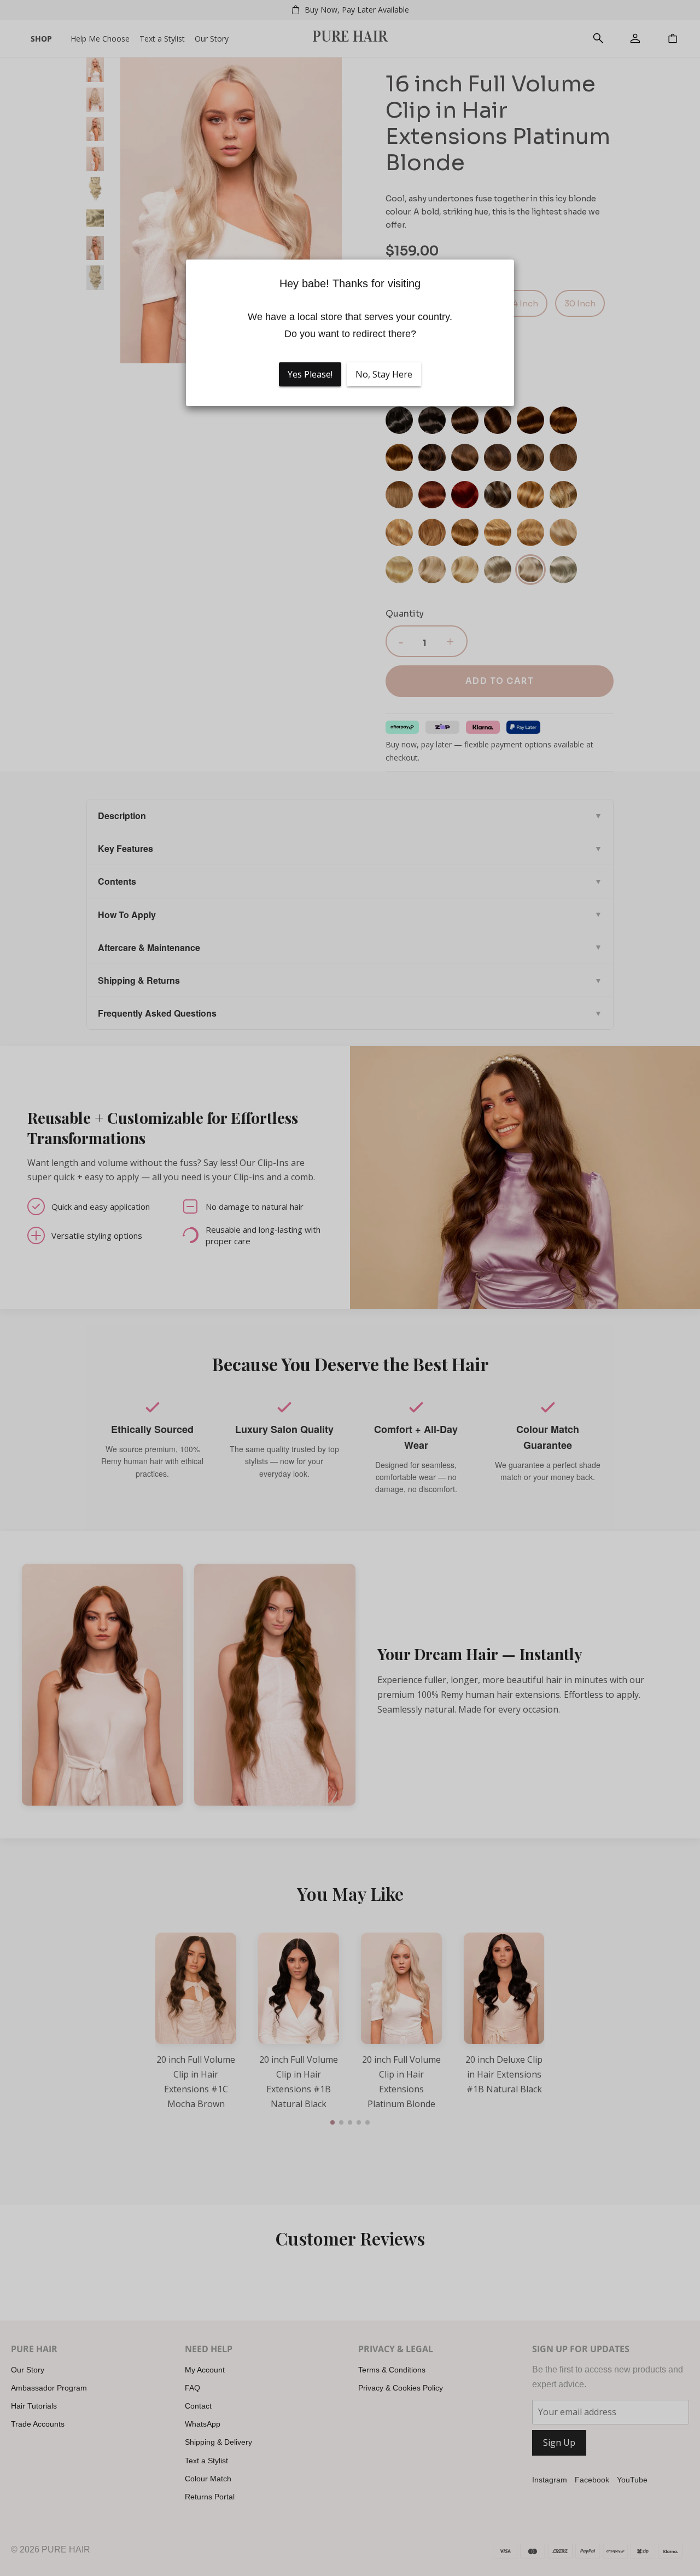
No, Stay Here (384, 374)
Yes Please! (310, 374)
